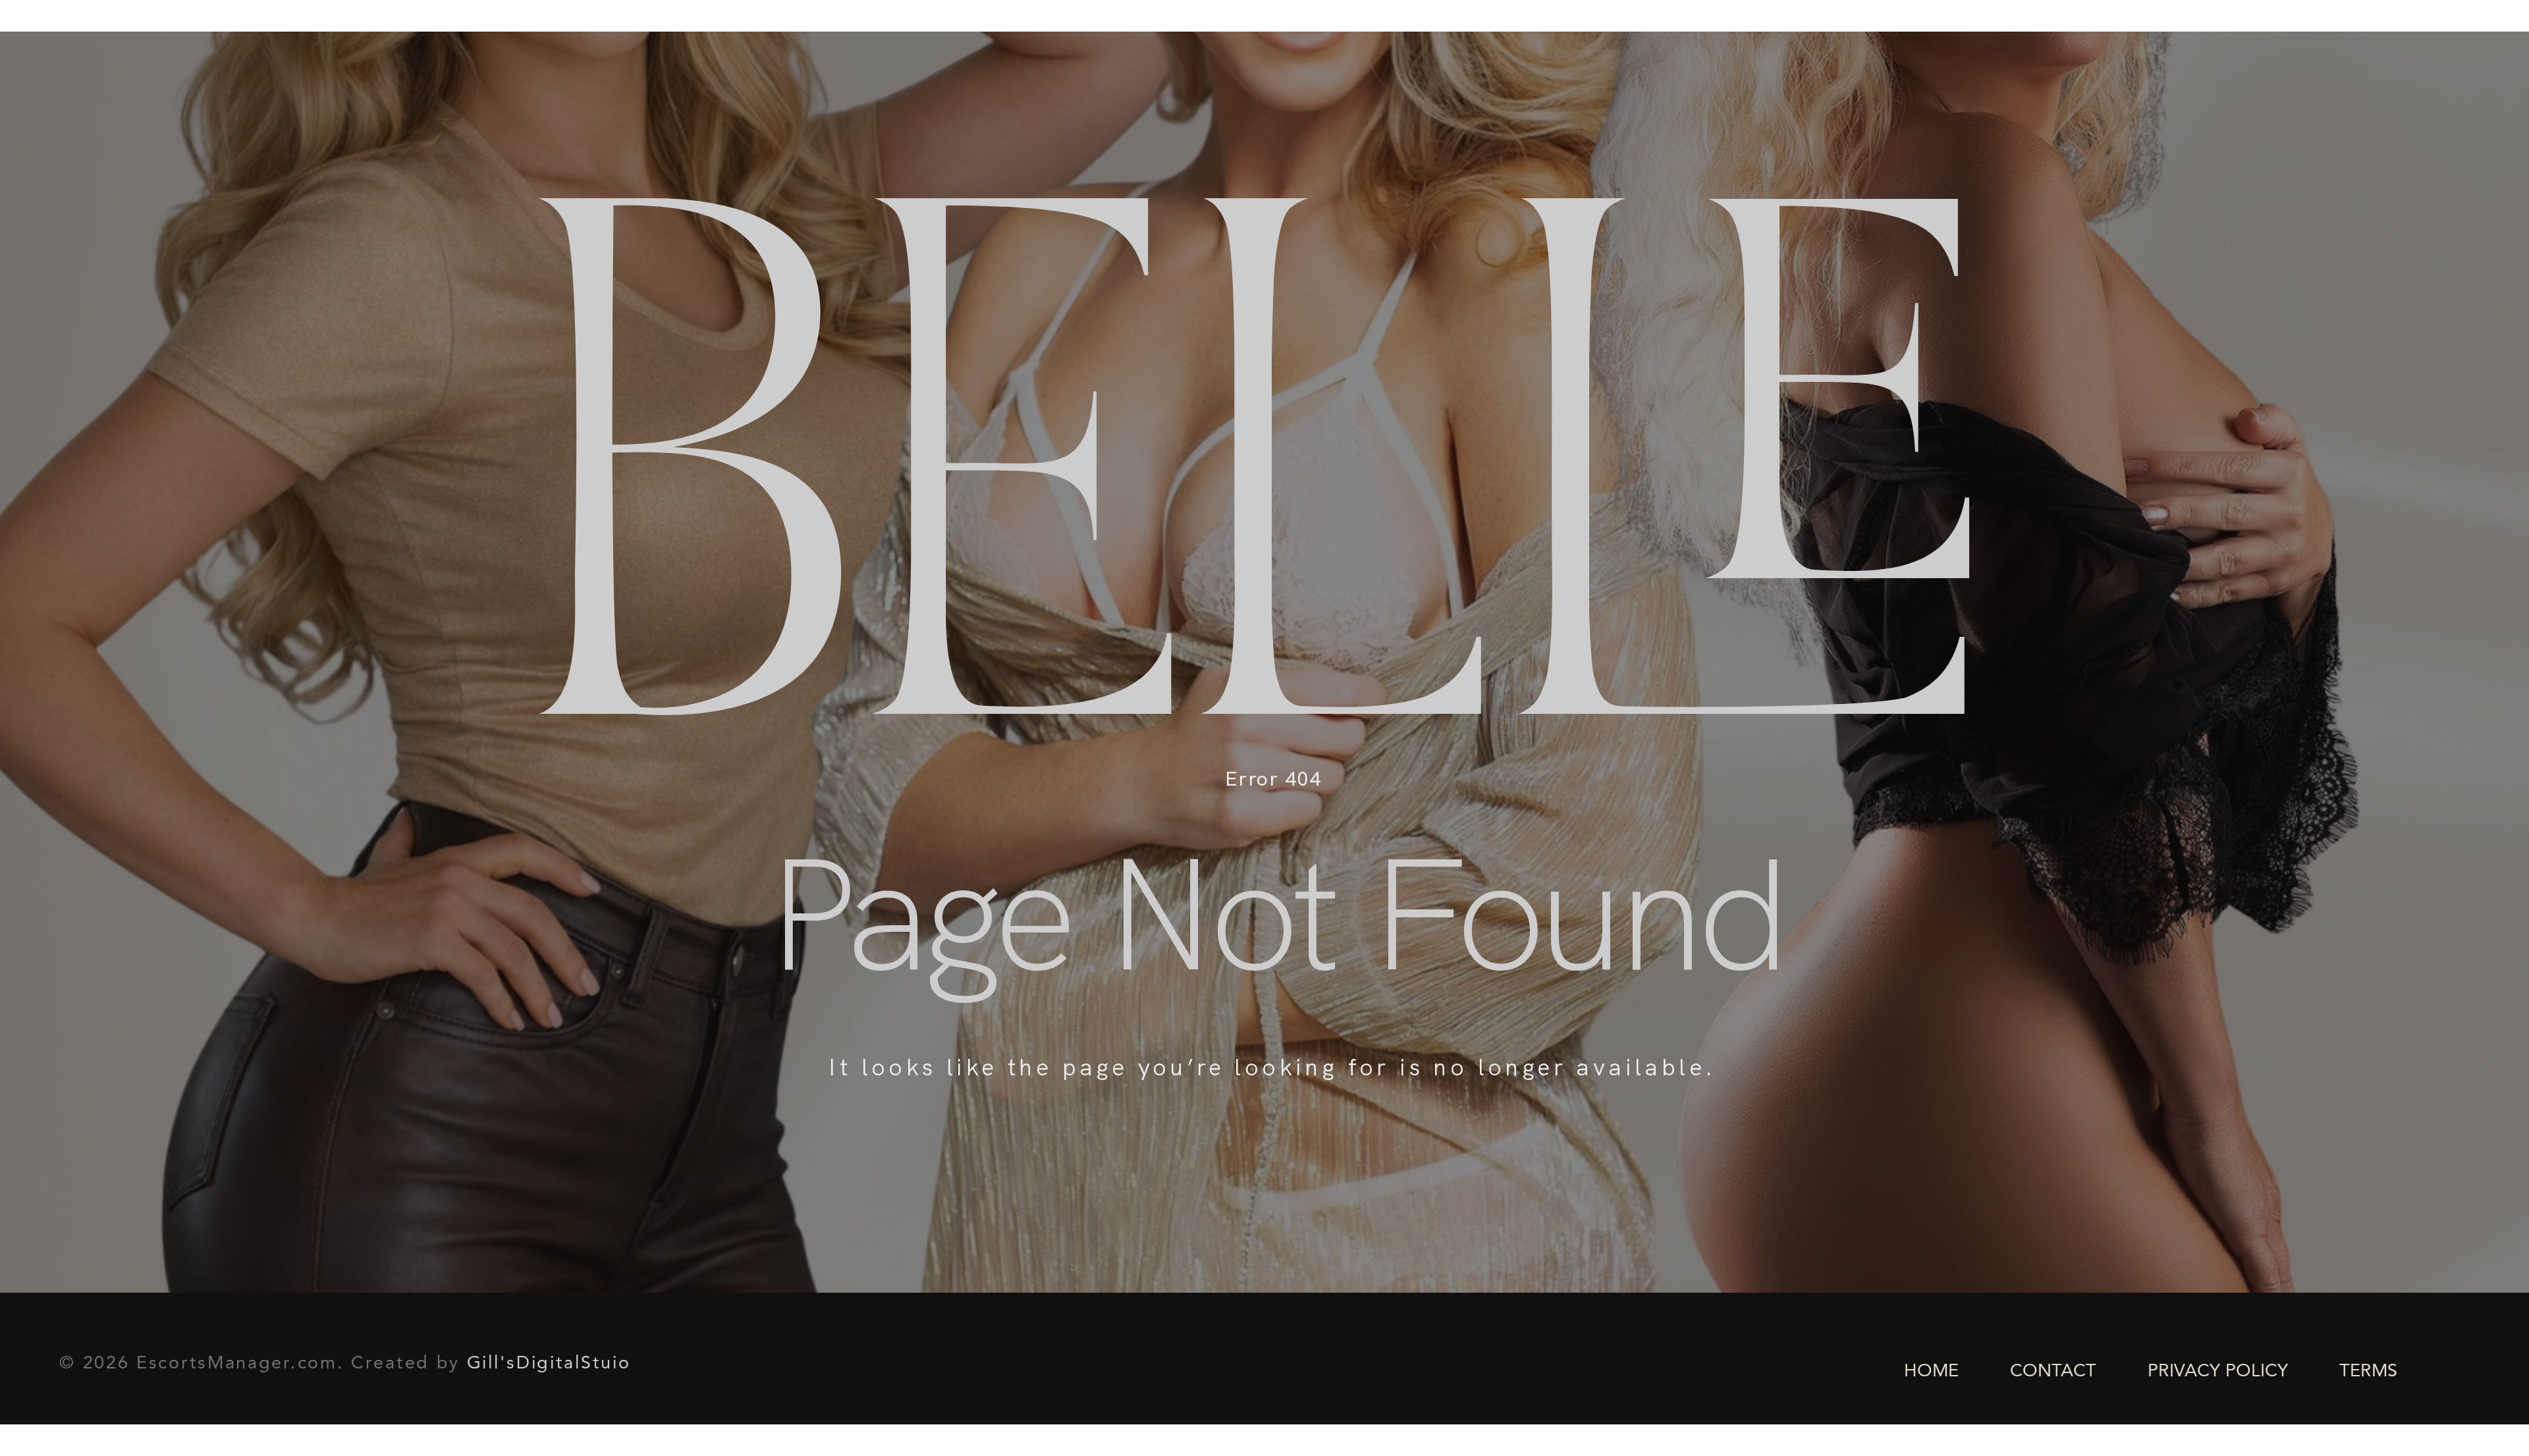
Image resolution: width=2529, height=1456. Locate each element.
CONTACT (2053, 1372)
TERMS (2368, 1372)
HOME (1931, 1372)
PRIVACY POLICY (2218, 1372)
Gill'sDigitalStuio (549, 1364)
